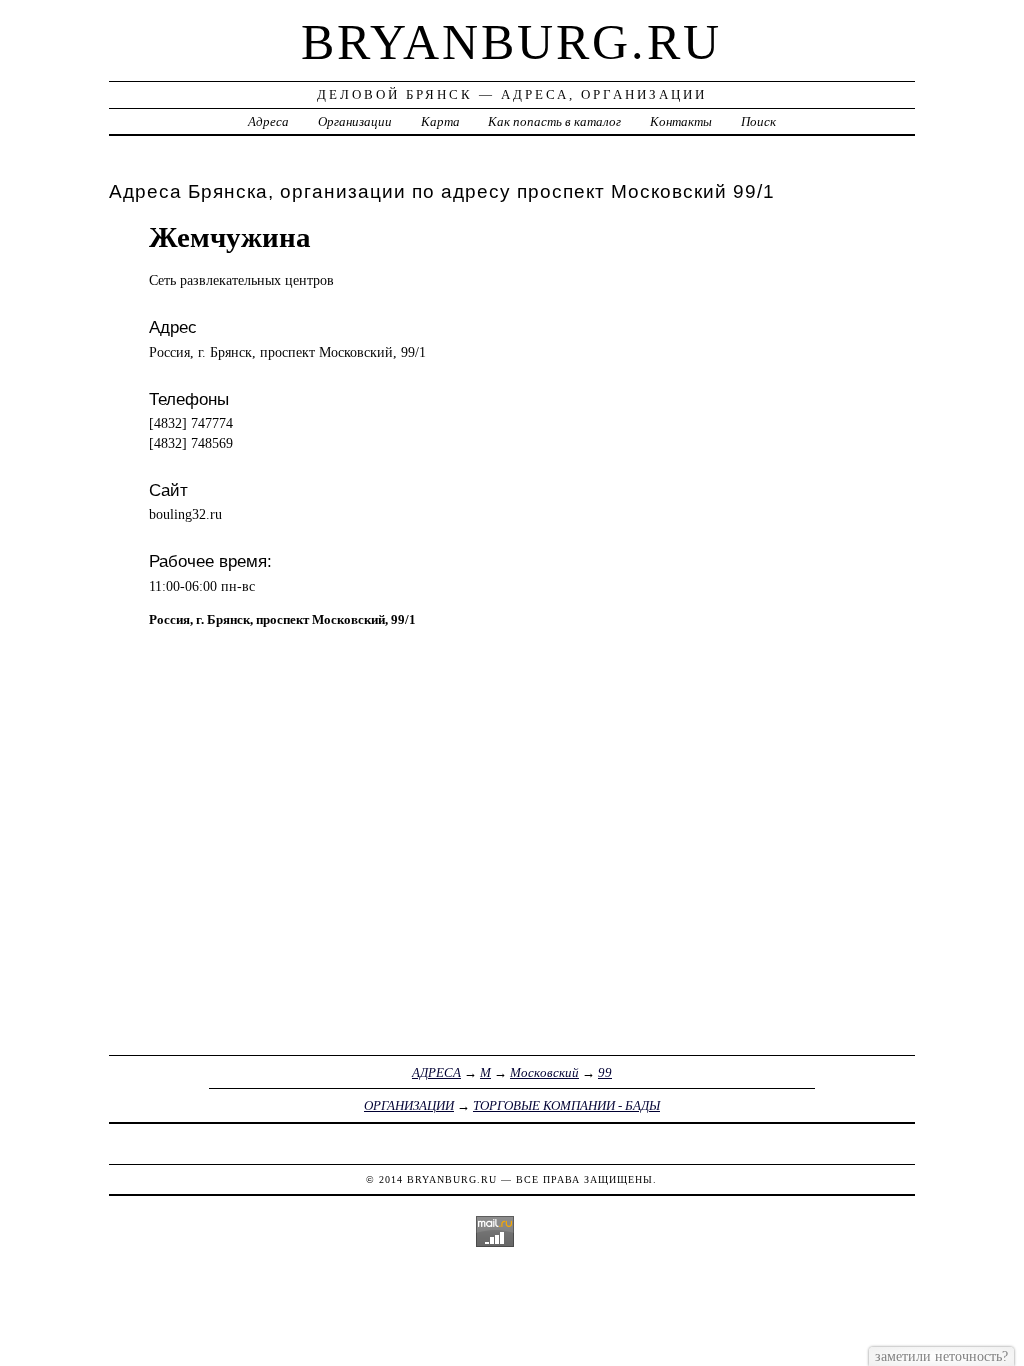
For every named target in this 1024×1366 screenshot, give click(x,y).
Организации (355, 121)
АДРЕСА (436, 1072)
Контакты (681, 121)
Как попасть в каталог (554, 121)
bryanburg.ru (511, 42)
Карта (440, 121)
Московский (544, 1072)
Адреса (268, 121)
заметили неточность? (941, 1356)
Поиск (758, 121)
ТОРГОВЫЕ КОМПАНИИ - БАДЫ (566, 1105)
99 (605, 1072)
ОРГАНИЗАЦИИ (409, 1105)
